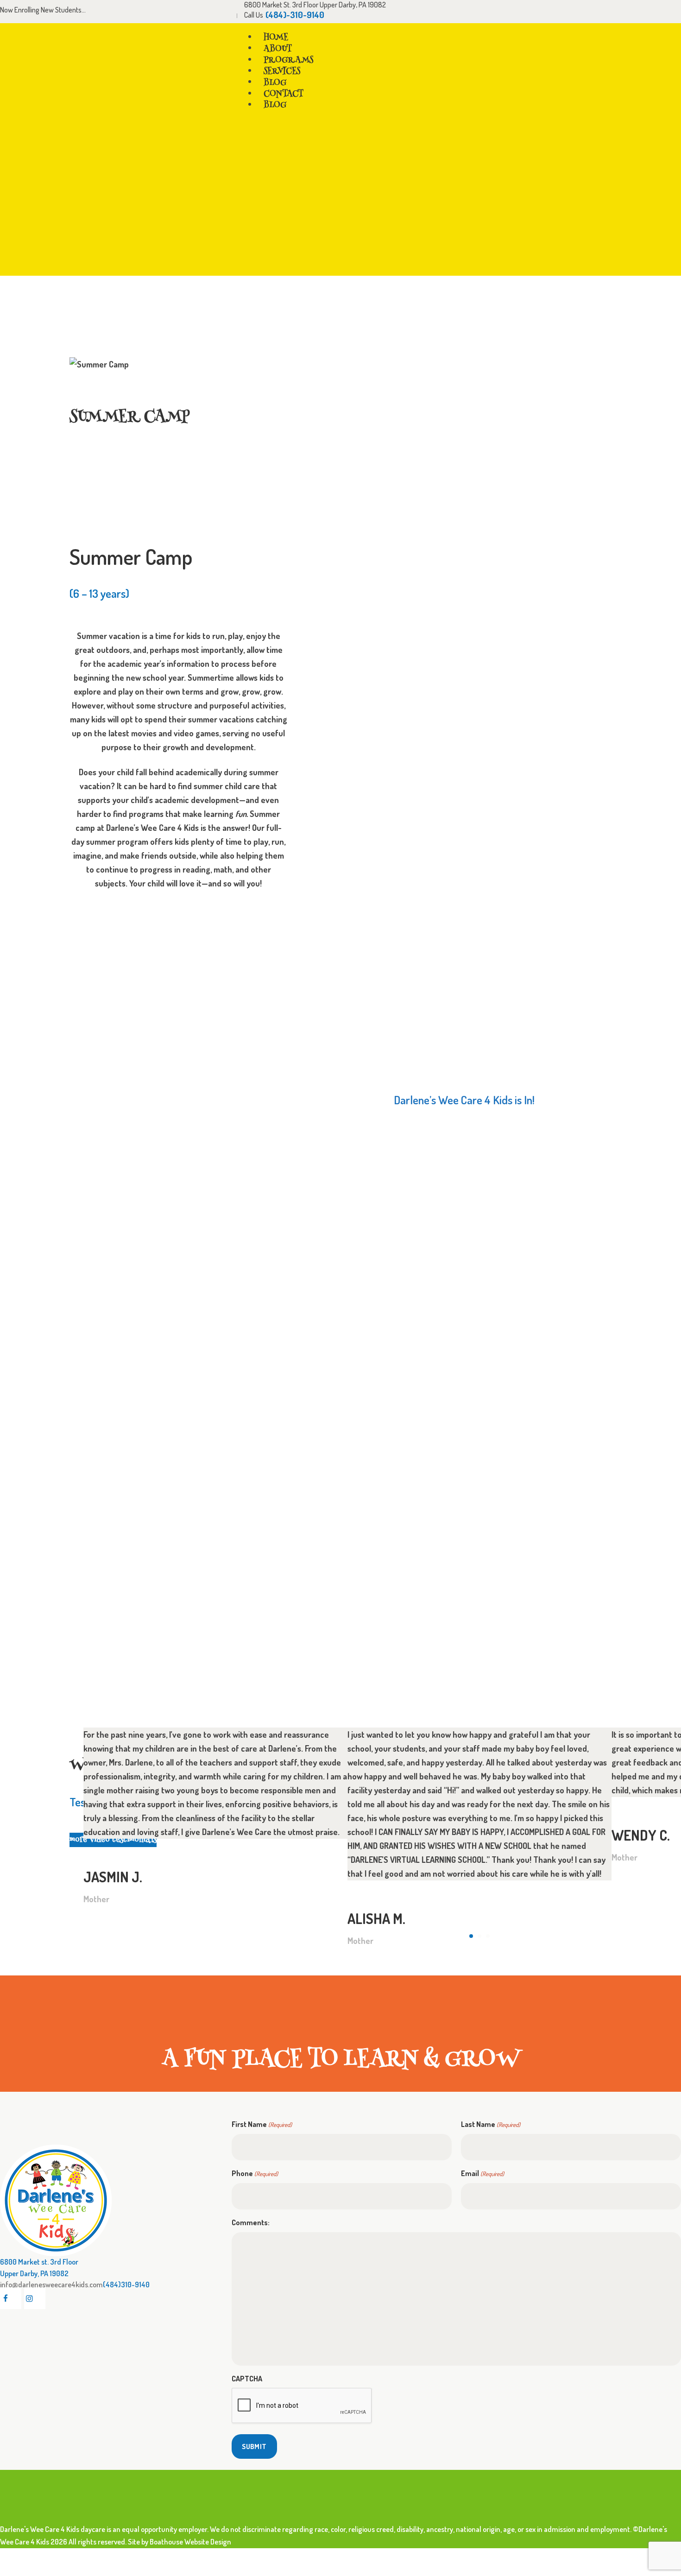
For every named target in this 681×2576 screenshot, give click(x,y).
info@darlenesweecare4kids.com (51, 2284)
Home (510, 307)
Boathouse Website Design (190, 2541)
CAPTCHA (247, 2379)
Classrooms (600, 307)
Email (482, 2173)
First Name (262, 2124)
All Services (550, 307)
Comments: (251, 2222)
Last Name (491, 2124)
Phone (255, 2173)
